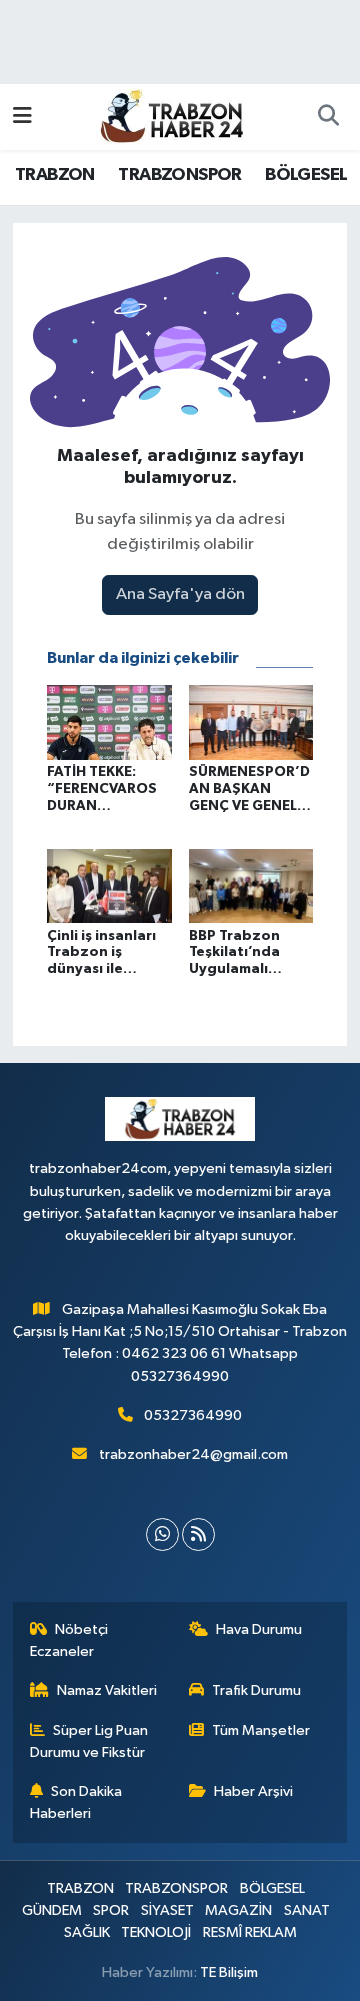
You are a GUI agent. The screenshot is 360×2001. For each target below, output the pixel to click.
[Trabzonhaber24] (171, 115)
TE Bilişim (229, 1972)
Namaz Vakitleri (107, 1690)
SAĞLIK (87, 1932)
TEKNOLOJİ (156, 1932)
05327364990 (193, 1415)
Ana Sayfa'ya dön (180, 594)
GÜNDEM (52, 1910)
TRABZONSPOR (179, 175)
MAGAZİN (238, 1910)
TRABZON (55, 175)
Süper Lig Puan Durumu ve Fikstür (89, 1741)
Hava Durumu (259, 1629)
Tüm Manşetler (261, 1730)
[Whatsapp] (162, 1534)
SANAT (307, 1910)
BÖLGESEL (306, 175)
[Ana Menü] (22, 116)
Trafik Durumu (256, 1690)
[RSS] (198, 1534)
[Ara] (328, 117)
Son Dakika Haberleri (76, 1802)
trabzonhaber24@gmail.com (193, 1454)
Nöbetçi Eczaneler (69, 1640)
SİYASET (167, 1910)
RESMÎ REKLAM (250, 1932)
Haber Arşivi (253, 1791)
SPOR (111, 1910)
